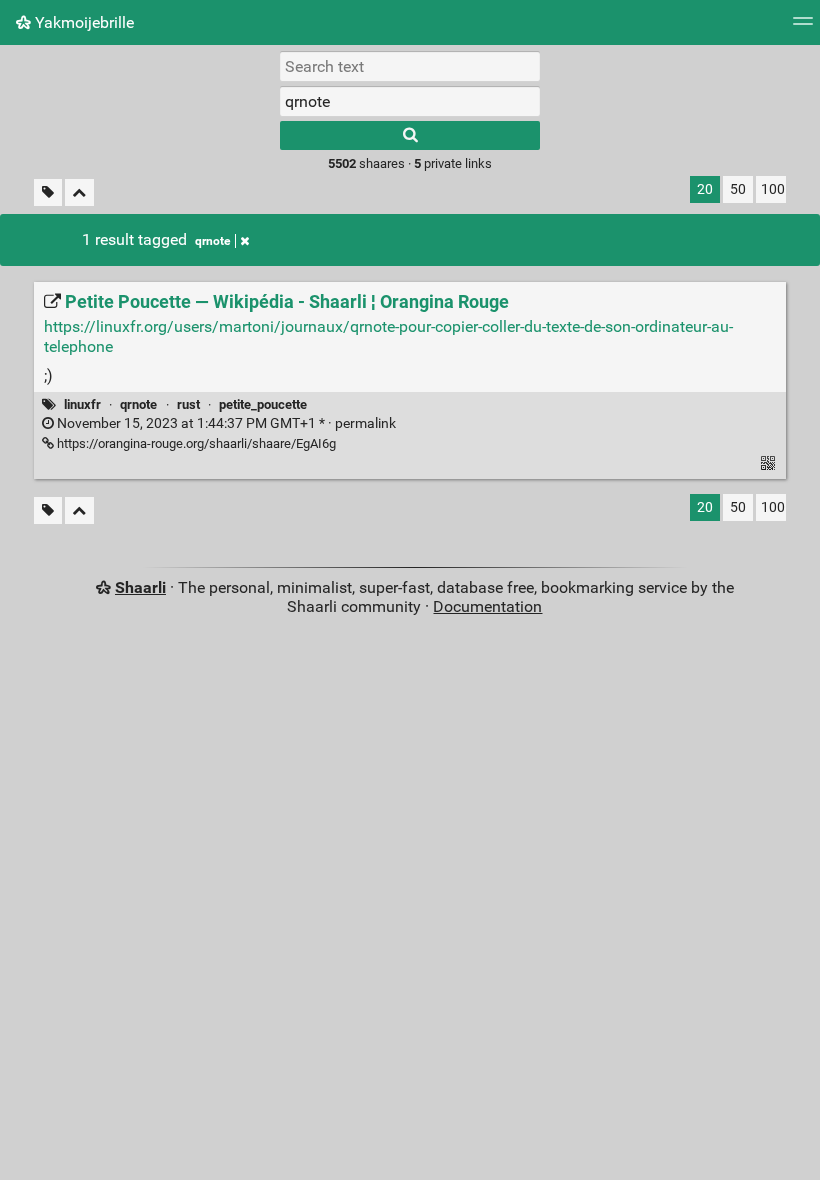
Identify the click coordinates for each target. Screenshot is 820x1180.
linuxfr (82, 404)
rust (188, 404)
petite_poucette (263, 404)
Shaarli (140, 587)
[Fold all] (79, 192)
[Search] (410, 135)
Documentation (487, 606)
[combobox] (410, 101)
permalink (225, 423)
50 (738, 189)
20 (705, 189)
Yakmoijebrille (82, 22)
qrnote (212, 241)
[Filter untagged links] (48, 192)
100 (773, 189)
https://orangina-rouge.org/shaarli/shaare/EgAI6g (195, 443)
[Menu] (803, 27)
